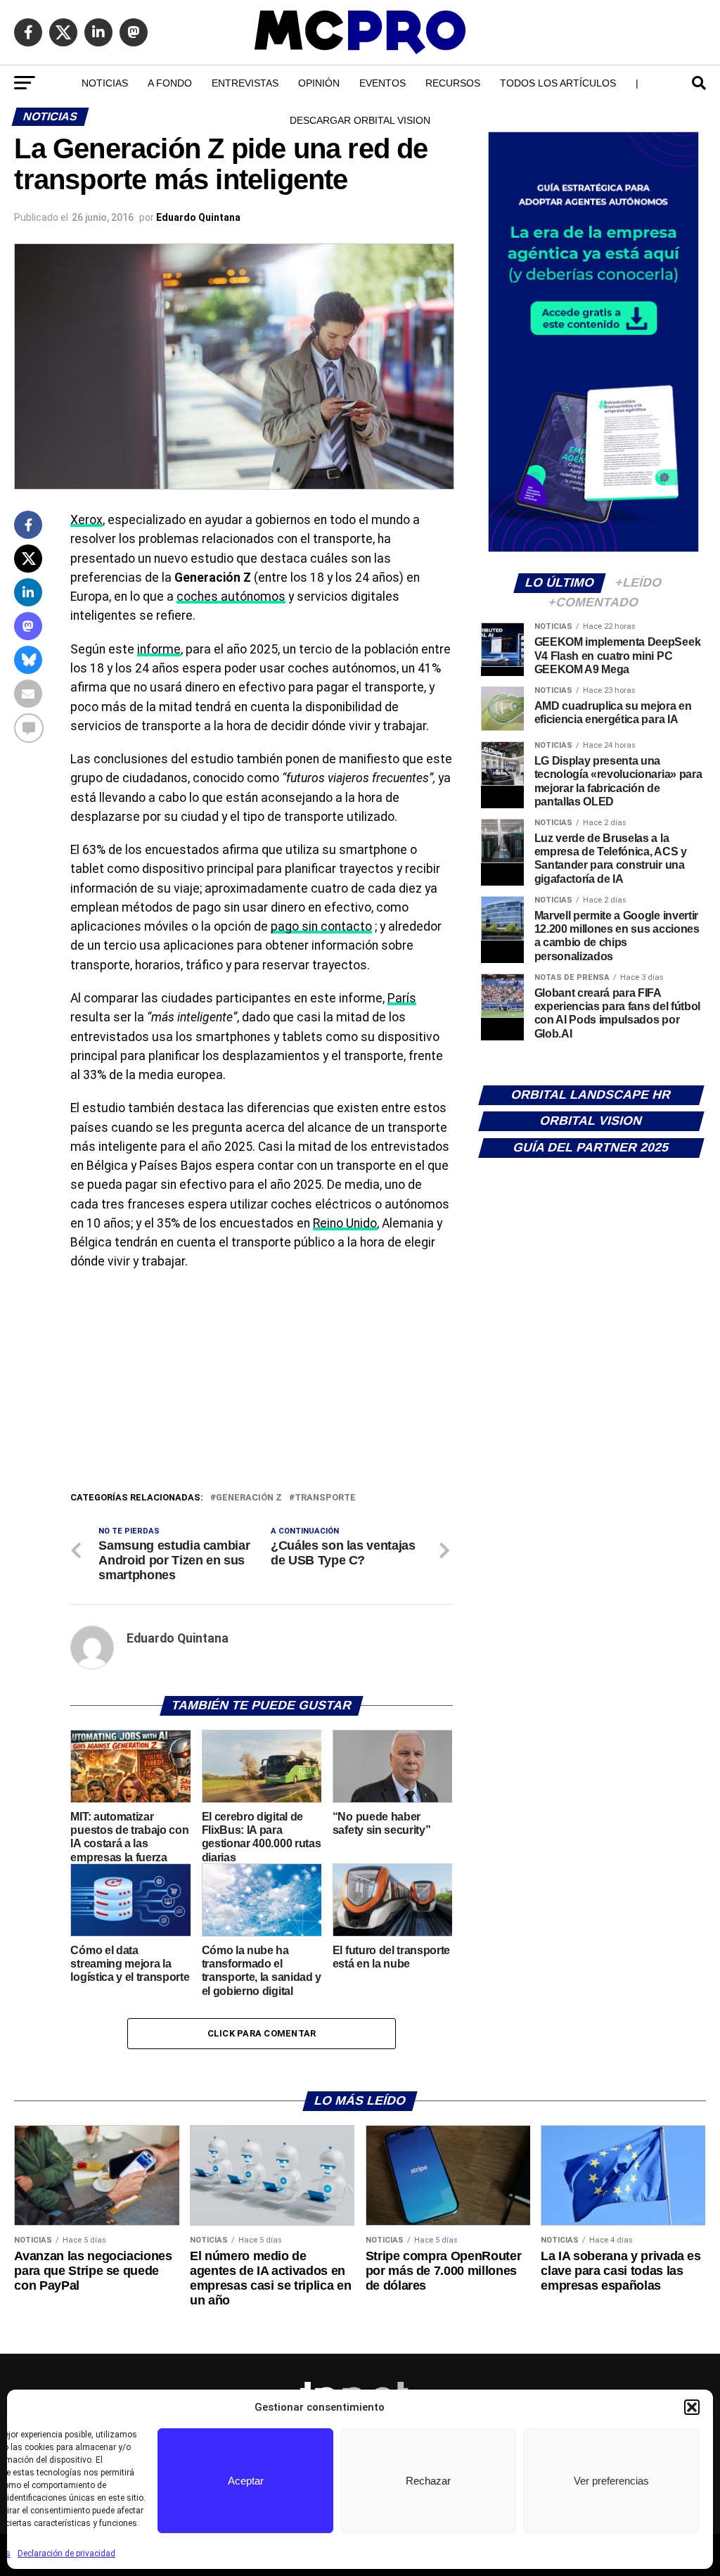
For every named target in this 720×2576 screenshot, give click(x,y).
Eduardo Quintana (198, 217)
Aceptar (246, 2481)
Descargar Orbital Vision (360, 120)
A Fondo (170, 83)
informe (159, 649)
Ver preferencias (611, 2481)
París (402, 998)
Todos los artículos (558, 83)
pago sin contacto (321, 926)
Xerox (86, 520)
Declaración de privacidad (66, 2553)
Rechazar (428, 2481)
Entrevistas (245, 83)
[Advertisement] (261, 1384)
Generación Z (249, 1498)
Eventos (382, 83)
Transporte (325, 1498)
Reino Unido (345, 1223)
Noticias (105, 83)
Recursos (453, 83)
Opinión (319, 83)
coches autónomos (231, 597)
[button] (692, 2407)
